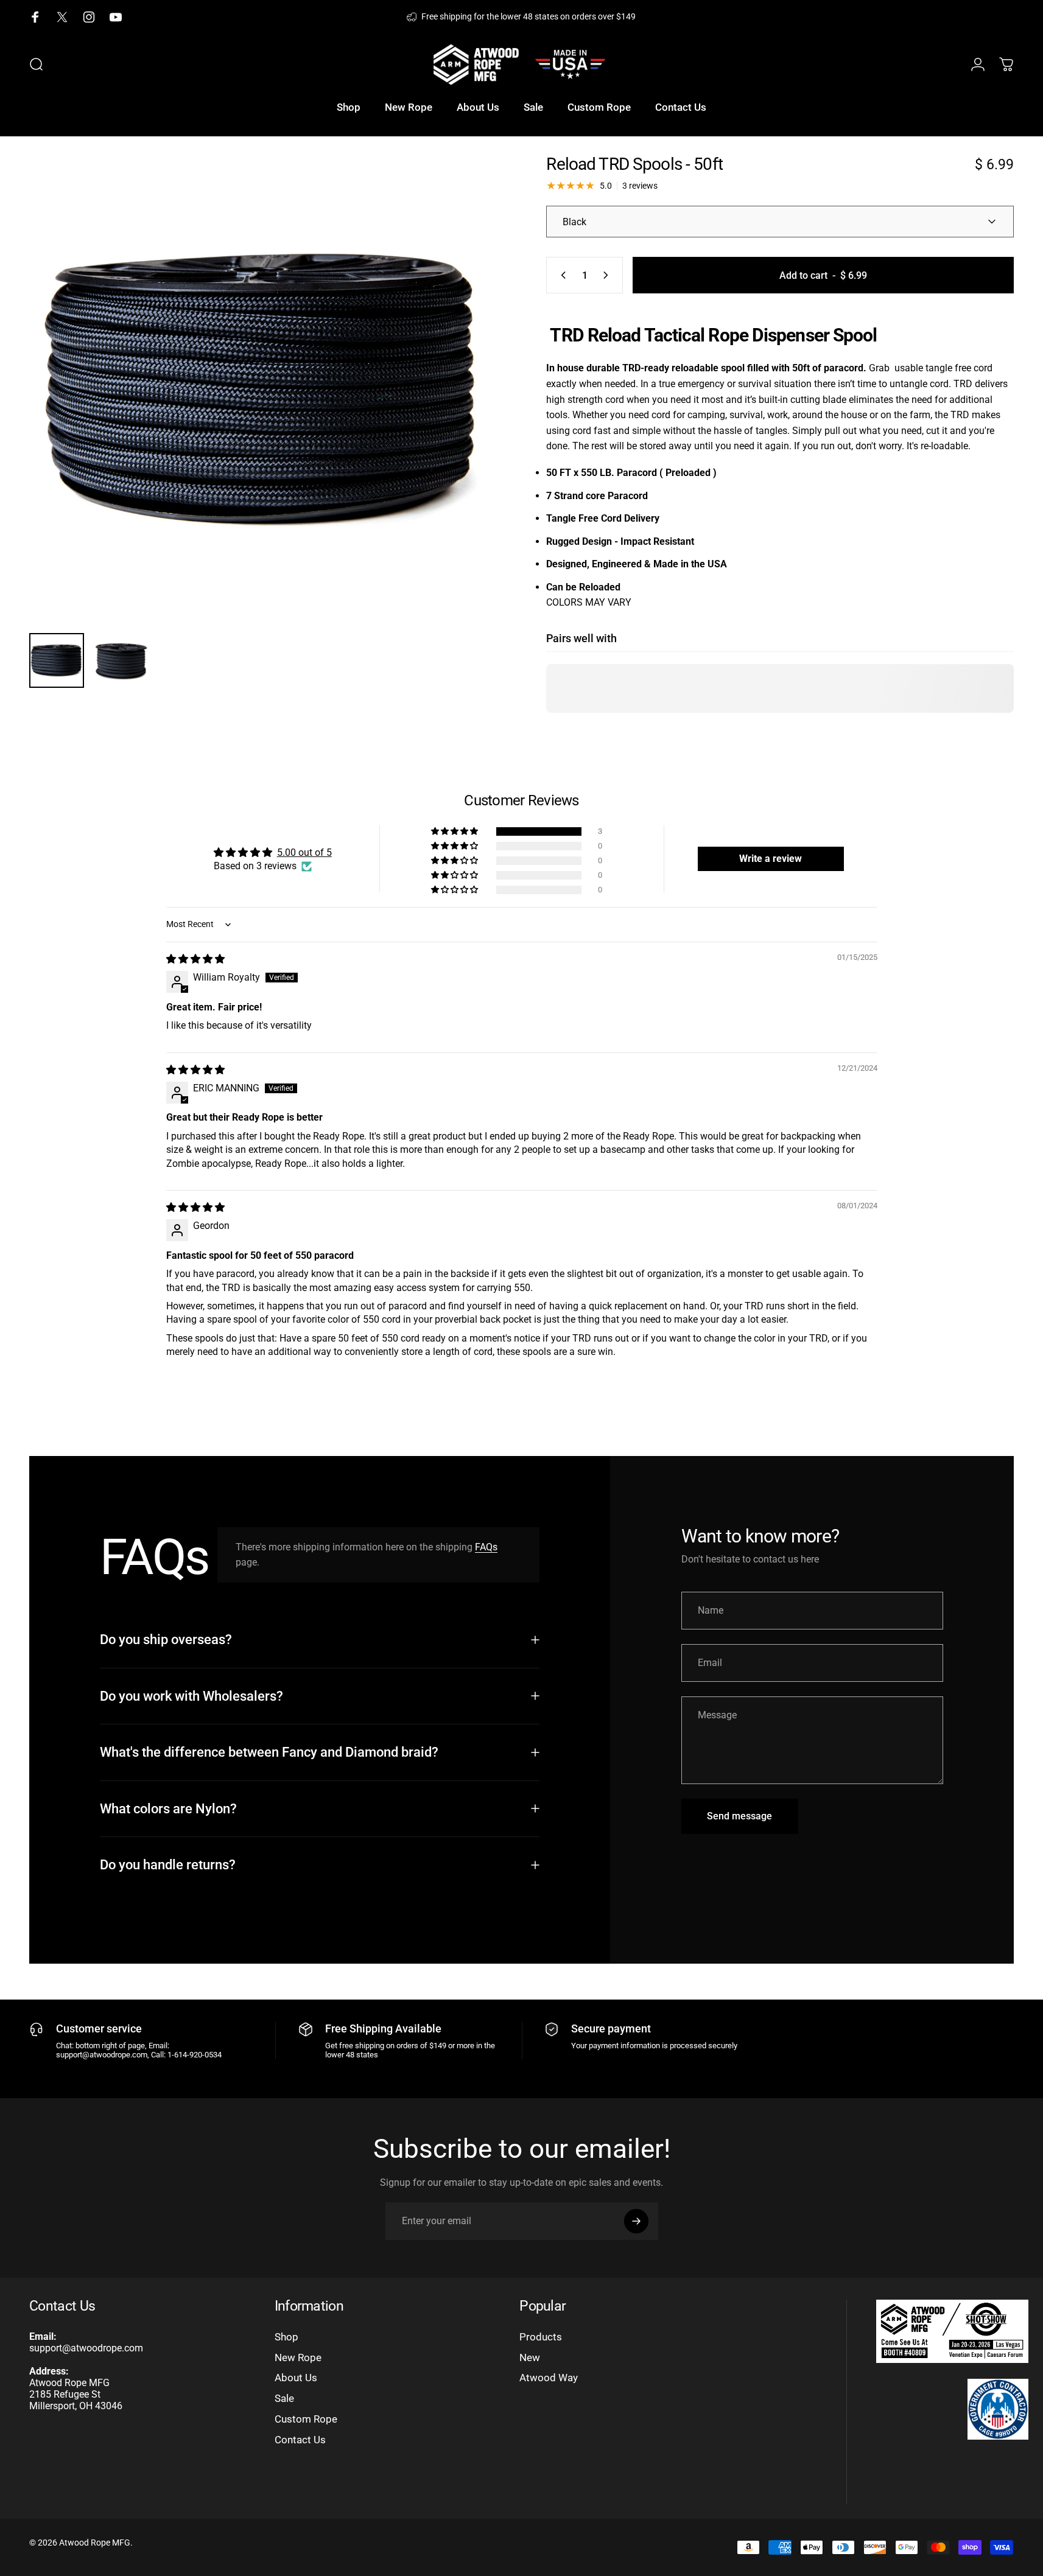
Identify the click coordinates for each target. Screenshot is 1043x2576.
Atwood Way (549, 2378)
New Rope (298, 2357)
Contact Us (300, 2440)
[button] (455, 831)
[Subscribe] (636, 2221)
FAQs (486, 1547)
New (530, 2357)
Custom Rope (306, 2419)
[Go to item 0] (57, 660)
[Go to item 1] (121, 660)
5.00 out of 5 (304, 852)
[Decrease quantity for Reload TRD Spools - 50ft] (561, 275)
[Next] (465, 416)
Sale (284, 2398)
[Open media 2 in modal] (263, 390)
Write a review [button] (771, 859)
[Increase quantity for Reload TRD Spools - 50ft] (608, 275)
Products (541, 2337)
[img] (195, 959)
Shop (286, 2337)
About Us (296, 2378)
